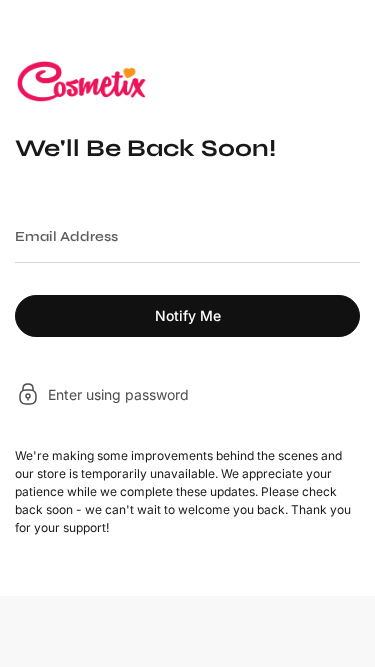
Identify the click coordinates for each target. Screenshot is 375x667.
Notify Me (188, 315)
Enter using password (118, 394)
